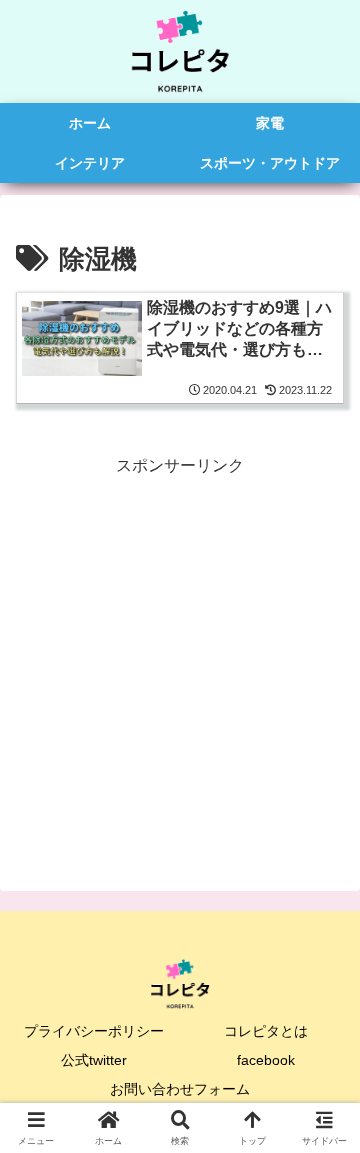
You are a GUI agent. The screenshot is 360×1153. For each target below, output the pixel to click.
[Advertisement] (180, 661)
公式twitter (94, 1060)
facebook (266, 1060)
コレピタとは (266, 1031)
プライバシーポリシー (94, 1031)
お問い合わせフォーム (180, 1089)
